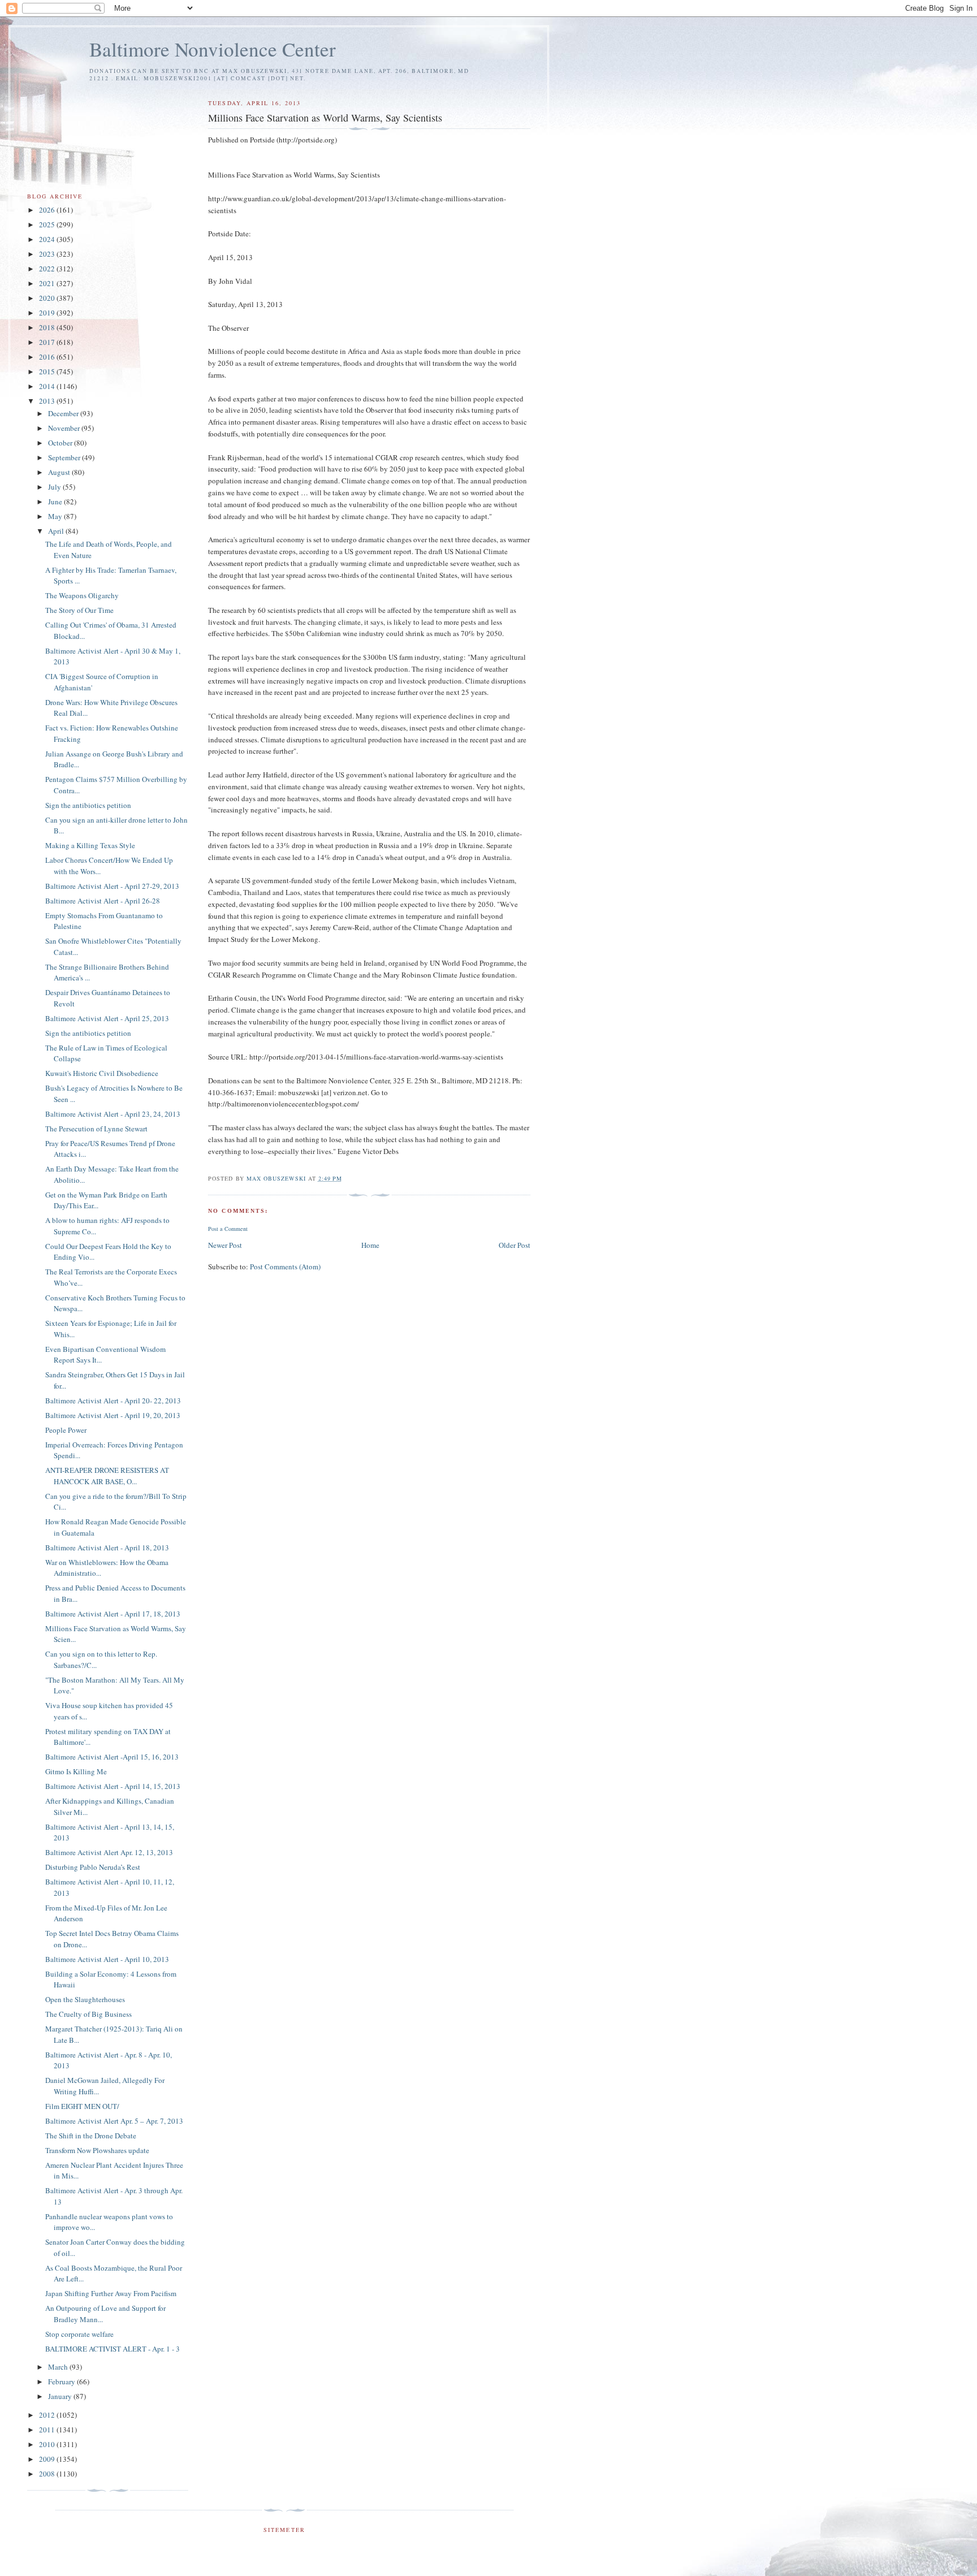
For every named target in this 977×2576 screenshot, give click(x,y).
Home (370, 1245)
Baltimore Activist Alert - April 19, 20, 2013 (113, 1415)
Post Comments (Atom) (285, 1267)
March (59, 2367)
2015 (48, 371)
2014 (48, 386)
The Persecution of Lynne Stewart (96, 1129)
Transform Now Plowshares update (97, 2150)
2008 (48, 2474)
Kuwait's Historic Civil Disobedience (102, 1073)
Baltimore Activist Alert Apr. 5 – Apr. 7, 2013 (114, 2121)
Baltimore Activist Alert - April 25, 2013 (107, 1018)
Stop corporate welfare (79, 2334)
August (60, 472)
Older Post (515, 1245)
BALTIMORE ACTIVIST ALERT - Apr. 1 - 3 (113, 2349)
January (61, 2396)
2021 (48, 283)
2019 (48, 313)
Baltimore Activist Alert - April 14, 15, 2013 (113, 1786)
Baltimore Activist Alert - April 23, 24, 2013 (113, 1114)
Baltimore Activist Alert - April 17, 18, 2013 (113, 1614)
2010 (48, 2444)
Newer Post (225, 1245)
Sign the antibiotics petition (88, 805)
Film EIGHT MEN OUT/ (82, 2106)
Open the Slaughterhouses (85, 1999)
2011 (48, 2430)
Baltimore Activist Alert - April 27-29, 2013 (112, 886)
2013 (48, 401)
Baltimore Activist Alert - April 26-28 (103, 901)
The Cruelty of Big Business (88, 2014)
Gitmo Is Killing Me (76, 1771)
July (55, 487)
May (56, 516)
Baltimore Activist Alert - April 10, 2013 (107, 1959)
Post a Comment (228, 1229)
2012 (48, 2415)
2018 (48, 327)
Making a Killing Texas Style (90, 845)
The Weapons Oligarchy (82, 595)
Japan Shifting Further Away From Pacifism (111, 2293)
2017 (48, 342)
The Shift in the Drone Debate (91, 2136)
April (57, 531)
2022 (48, 269)
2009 (48, 2459)
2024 (48, 239)
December (64, 413)
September (65, 457)
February (62, 2381)
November (65, 428)
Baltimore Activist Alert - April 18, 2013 (107, 1548)
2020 (48, 298)
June (56, 502)
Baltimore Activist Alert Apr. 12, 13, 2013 (109, 1852)
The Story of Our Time (79, 610)
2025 (48, 224)
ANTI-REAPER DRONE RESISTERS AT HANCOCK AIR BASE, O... (107, 1476)
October (61, 443)
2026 (48, 210)
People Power (66, 1430)
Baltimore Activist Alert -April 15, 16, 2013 (112, 1757)
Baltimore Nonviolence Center (213, 49)
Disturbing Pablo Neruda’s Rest (93, 1867)
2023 (48, 254)
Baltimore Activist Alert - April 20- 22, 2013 (113, 1401)
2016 (48, 357)
